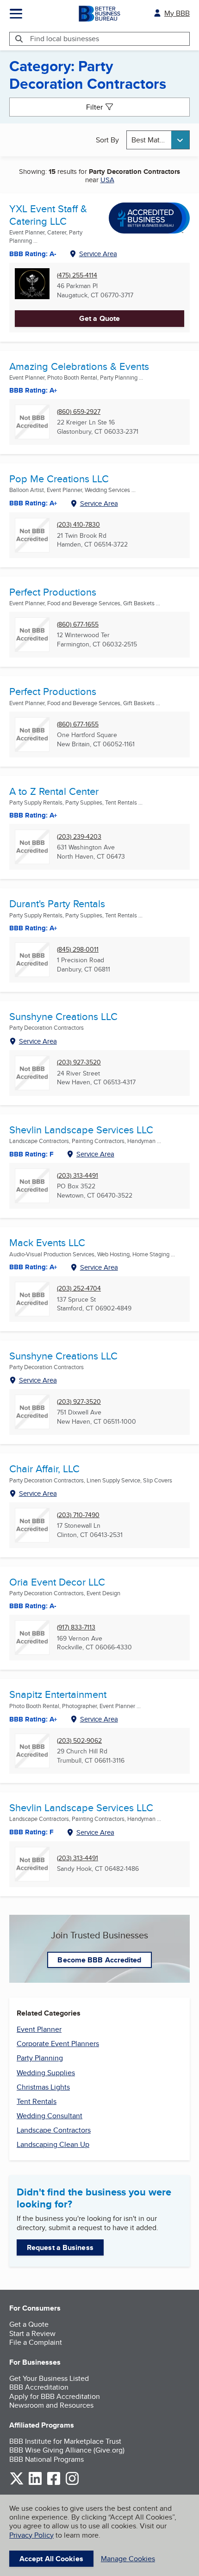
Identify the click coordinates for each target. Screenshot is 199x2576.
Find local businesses (65, 39)
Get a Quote (99, 318)
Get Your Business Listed (49, 2378)
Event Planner (39, 2029)
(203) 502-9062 (79, 1741)
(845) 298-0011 (78, 950)
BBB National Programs (47, 2459)
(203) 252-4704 (79, 1288)
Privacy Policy (31, 2535)
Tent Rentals (37, 2101)
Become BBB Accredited (99, 1960)
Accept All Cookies (51, 2559)
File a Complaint (36, 2342)
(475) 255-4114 (77, 275)
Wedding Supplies (46, 2073)
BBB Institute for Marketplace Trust (65, 2441)
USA (107, 180)
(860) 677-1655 (78, 624)
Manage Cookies (128, 2559)
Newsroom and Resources (51, 2405)
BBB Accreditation (39, 2387)
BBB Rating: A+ (33, 815)
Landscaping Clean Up (53, 2144)
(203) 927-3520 (79, 1062)
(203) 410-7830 (78, 525)
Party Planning (40, 2058)
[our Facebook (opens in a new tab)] (54, 2483)
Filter (94, 107)
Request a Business (60, 2247)
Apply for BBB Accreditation (55, 2396)
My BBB (177, 13)
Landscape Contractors (54, 2130)
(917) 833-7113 (76, 1627)
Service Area (98, 254)
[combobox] (158, 140)
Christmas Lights (43, 2087)
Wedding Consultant (50, 2116)
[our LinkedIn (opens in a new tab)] (35, 2483)
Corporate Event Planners (58, 2044)
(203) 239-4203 (79, 837)
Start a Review (32, 2333)
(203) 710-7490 (78, 1515)
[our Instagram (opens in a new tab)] (72, 2483)
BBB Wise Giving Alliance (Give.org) (67, 2450)
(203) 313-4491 (78, 1176)
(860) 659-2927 (79, 412)
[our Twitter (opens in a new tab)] (17, 2483)
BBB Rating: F (31, 1154)
